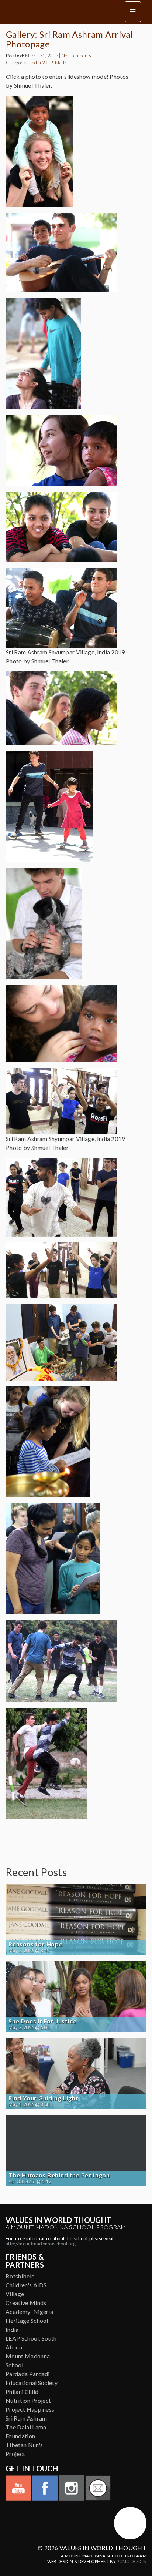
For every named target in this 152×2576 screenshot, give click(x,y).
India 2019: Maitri (49, 63)
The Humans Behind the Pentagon (59, 2175)
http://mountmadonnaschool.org (41, 2244)
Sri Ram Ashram (26, 2418)
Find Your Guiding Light (43, 2098)
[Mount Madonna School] (130, 2523)
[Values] (58, 12)
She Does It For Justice (42, 2021)
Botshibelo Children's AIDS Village (26, 2285)
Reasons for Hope (36, 1944)
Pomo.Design (132, 2561)
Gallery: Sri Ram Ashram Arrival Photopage (69, 39)
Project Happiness (30, 2409)
